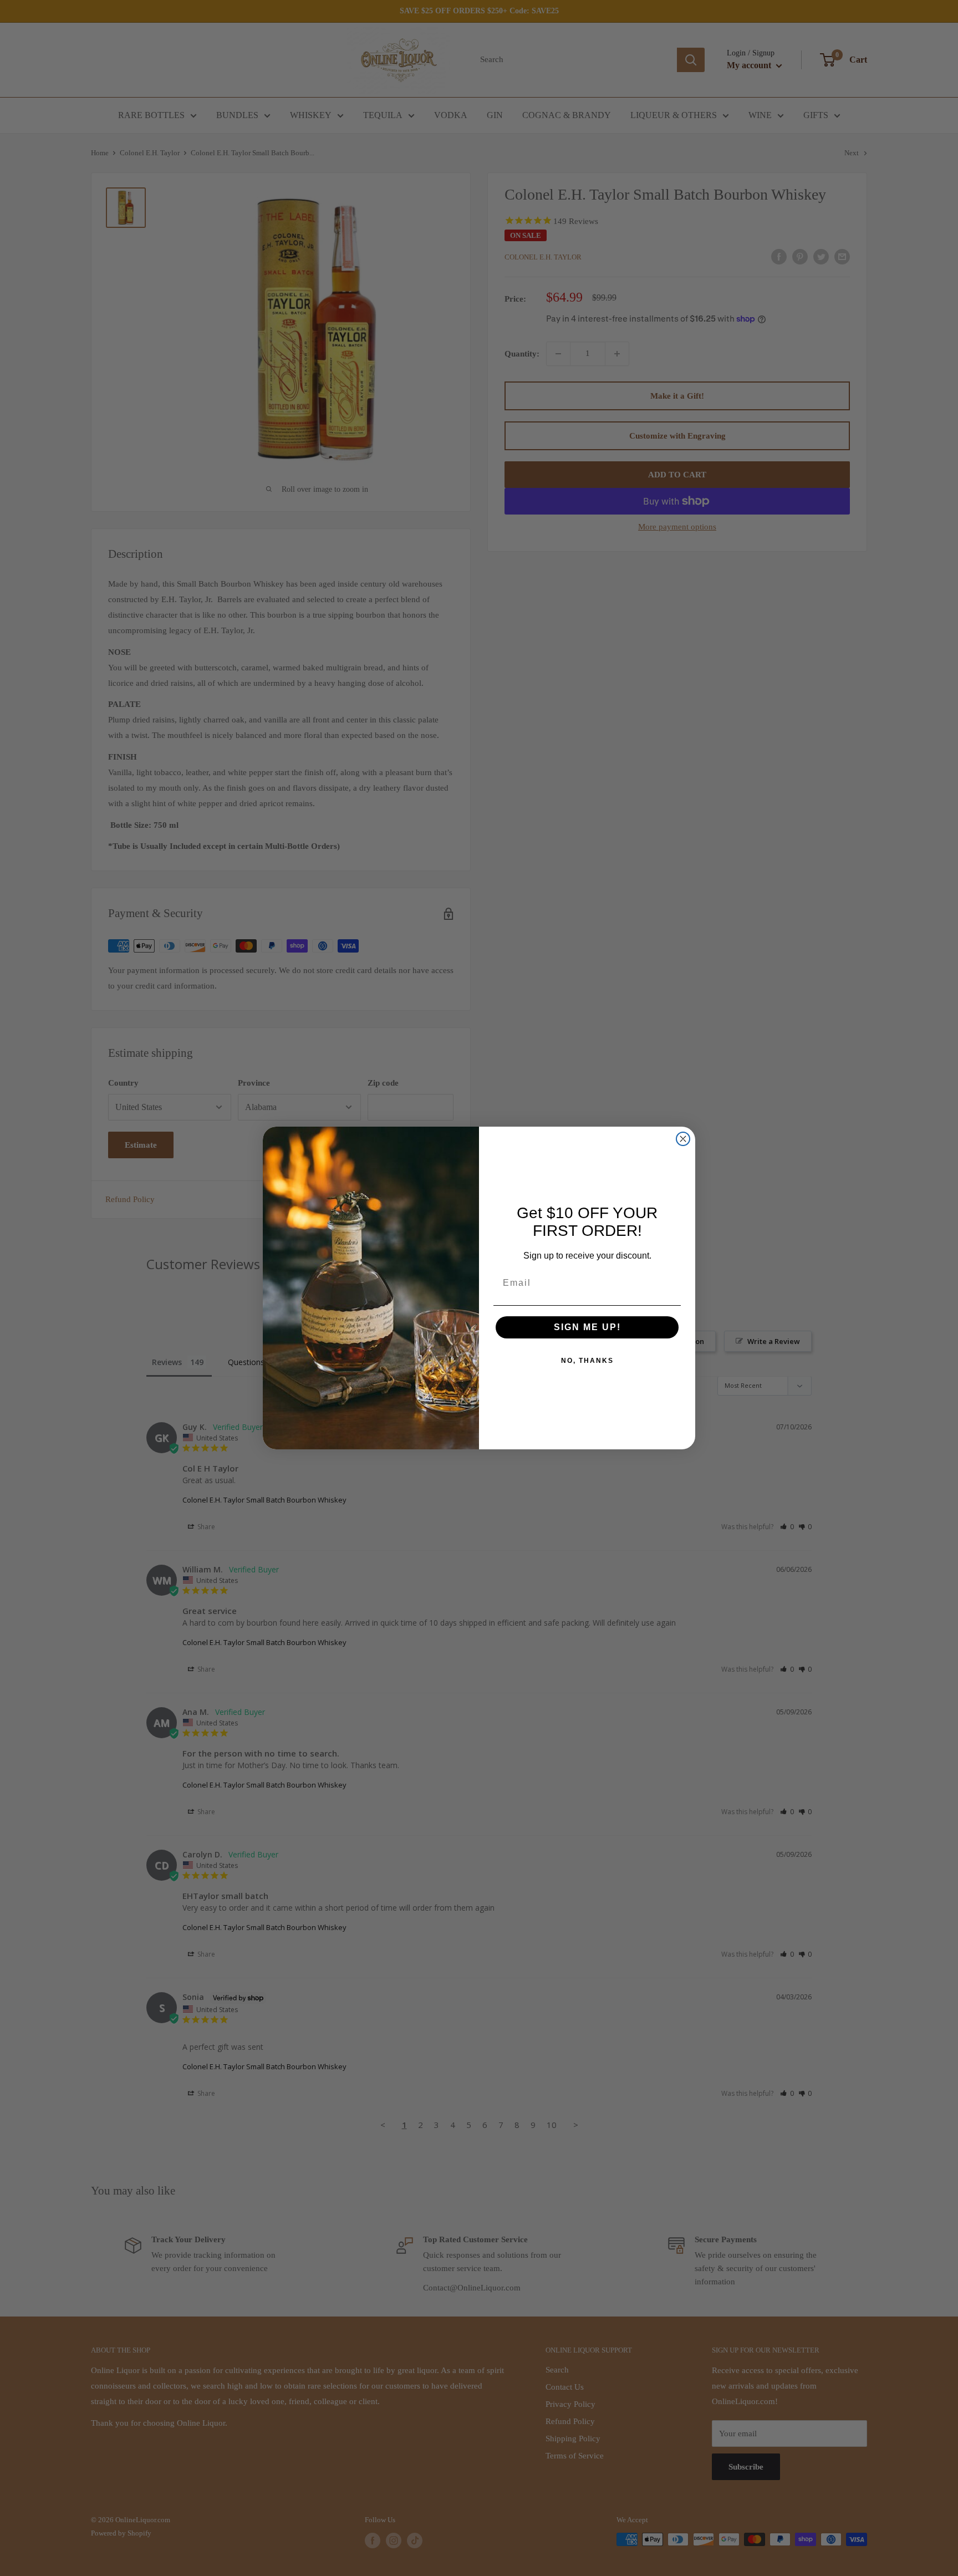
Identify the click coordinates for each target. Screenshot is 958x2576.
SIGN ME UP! (587, 1327)
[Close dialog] (683, 1139)
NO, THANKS (587, 1361)
